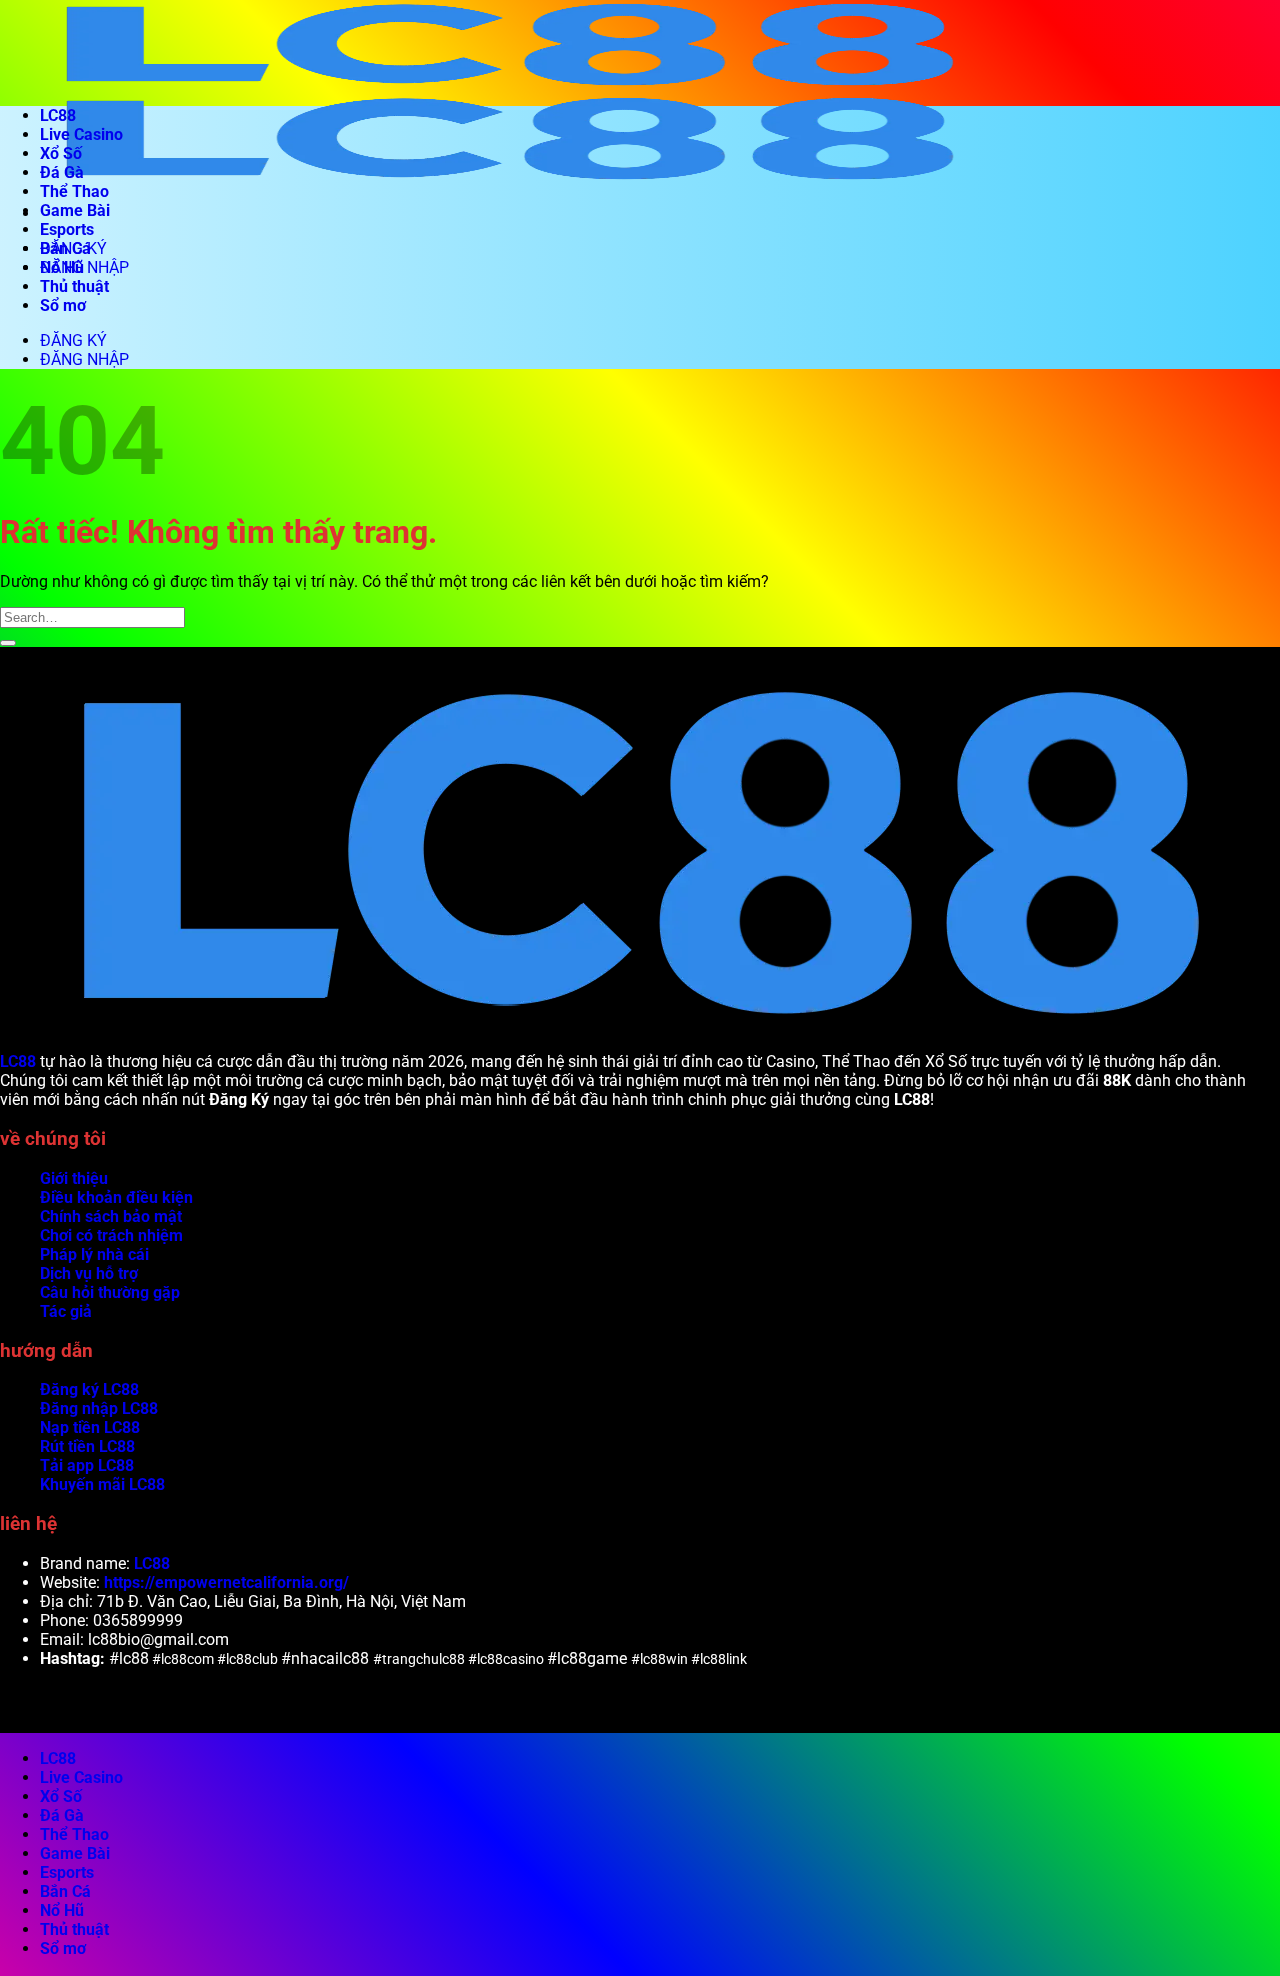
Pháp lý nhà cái (94, 1254)
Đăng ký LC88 (89, 1389)
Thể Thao (74, 191)
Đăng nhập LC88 (99, 1408)
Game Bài (75, 210)
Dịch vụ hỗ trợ (89, 1273)
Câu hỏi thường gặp (110, 1292)
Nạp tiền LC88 (90, 1427)
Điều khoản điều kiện (116, 1197)
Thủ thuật (74, 286)
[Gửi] (8, 643)
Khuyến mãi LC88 (102, 1484)
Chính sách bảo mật (111, 1216)
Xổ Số (61, 153)
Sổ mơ (63, 305)
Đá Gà (62, 172)
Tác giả (66, 1311)
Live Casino (81, 134)
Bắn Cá (65, 248)
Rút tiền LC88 (87, 1446)
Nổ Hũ (62, 267)
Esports (67, 229)
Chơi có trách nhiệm (111, 1235)
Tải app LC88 (87, 1465)
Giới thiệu (74, 1178)
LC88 (58, 115)
